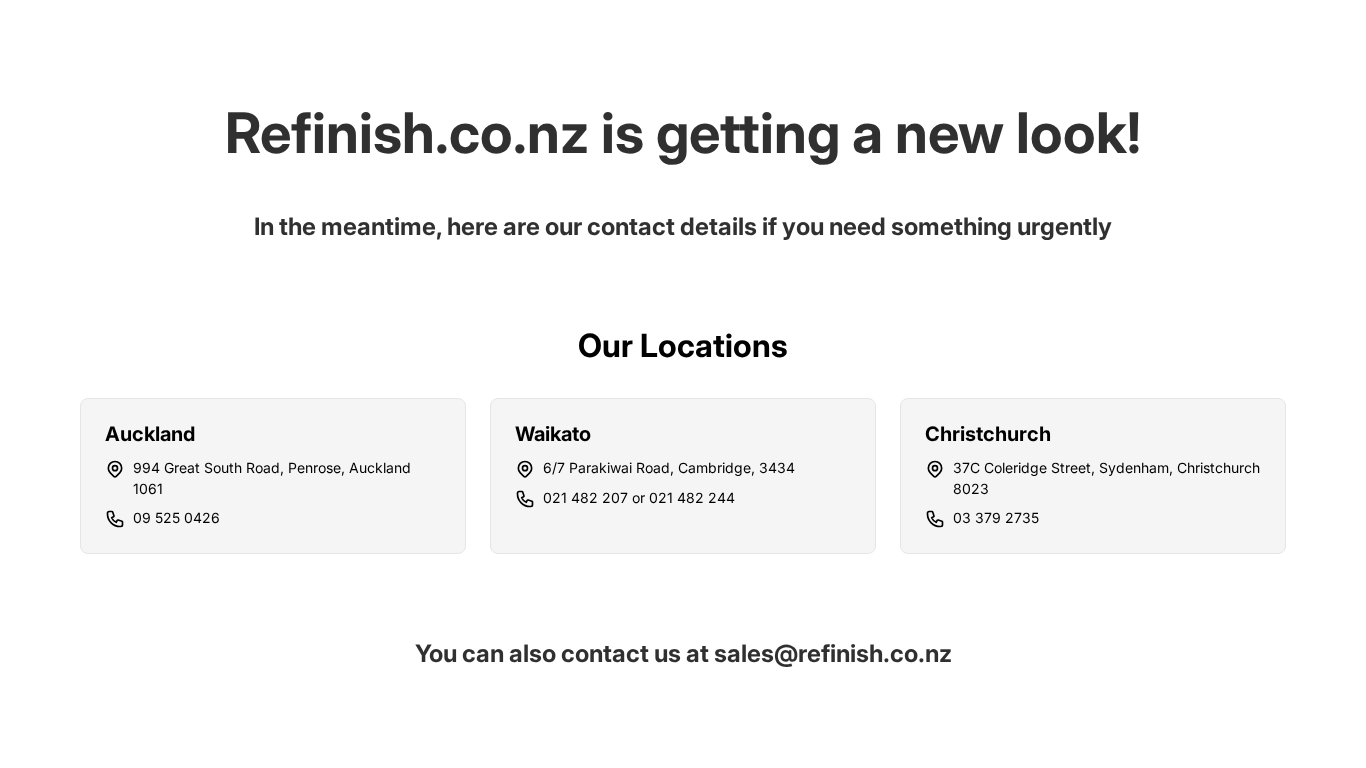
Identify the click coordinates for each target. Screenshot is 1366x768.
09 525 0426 (176, 517)
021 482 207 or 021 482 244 (639, 497)
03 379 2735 (996, 517)
